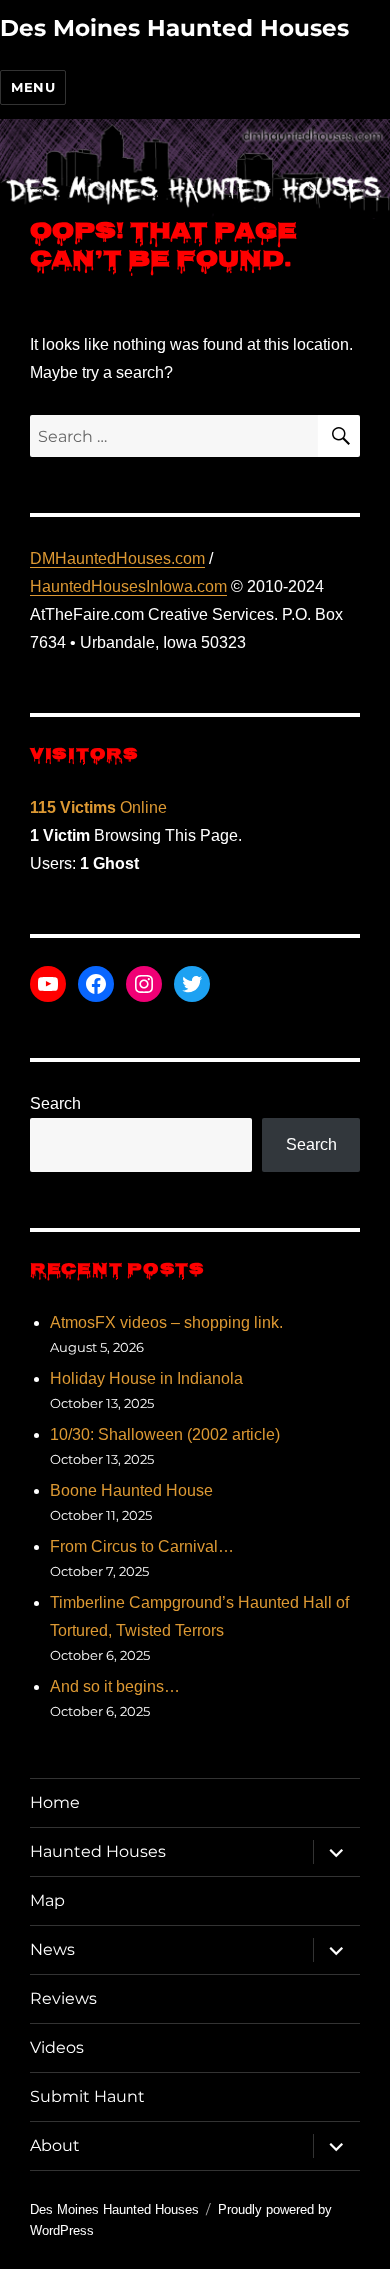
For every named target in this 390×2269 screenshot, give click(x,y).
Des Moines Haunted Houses (174, 28)
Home (55, 1802)
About (55, 2145)
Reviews (63, 1998)
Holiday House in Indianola (146, 1378)
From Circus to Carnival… (142, 1546)
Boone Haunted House (131, 1490)
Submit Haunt (87, 2096)
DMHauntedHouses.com (117, 558)
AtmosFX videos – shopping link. (166, 1322)
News (52, 1949)
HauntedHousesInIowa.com (128, 586)
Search (55, 1103)
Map (47, 1900)
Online (98, 807)
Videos (57, 2047)
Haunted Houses (98, 1851)
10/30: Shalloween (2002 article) (165, 1434)
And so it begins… (115, 1686)
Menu (33, 87)
